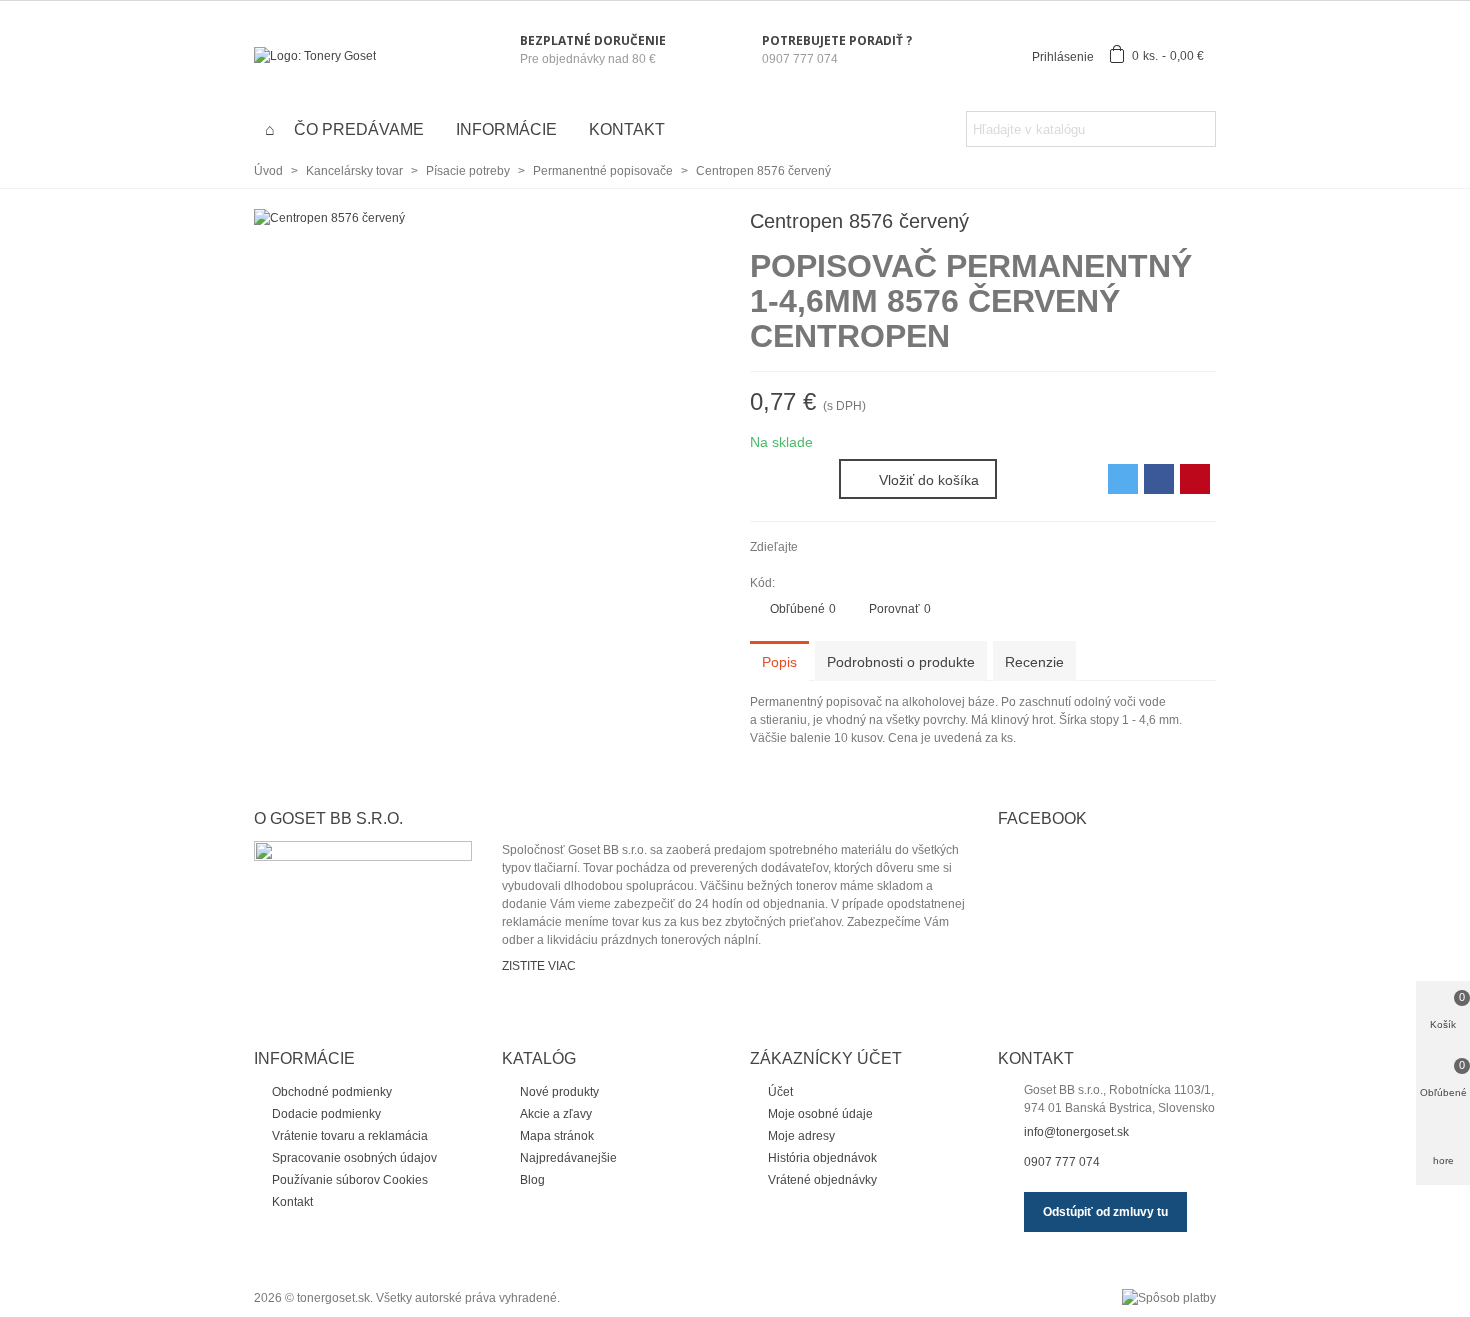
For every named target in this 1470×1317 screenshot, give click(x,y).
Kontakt (627, 129)
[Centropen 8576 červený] (329, 218)
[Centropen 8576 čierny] (1169, 224)
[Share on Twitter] (1123, 479)
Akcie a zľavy (556, 1114)
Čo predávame (359, 129)
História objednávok (822, 1158)
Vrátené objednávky (822, 1180)
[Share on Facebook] (1159, 479)
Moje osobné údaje (820, 1114)
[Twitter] (844, 547)
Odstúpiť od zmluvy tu (1105, 1212)
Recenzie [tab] (1034, 662)
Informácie (506, 129)
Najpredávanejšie (568, 1158)
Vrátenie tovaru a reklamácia (350, 1136)
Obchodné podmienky (332, 1092)
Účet (780, 1092)
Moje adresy (801, 1136)
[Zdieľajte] (817, 547)
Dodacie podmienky (326, 1114)
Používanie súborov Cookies (350, 1180)
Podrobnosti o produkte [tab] (901, 662)
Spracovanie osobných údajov (354, 1158)
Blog (532, 1180)
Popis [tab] (779, 662)
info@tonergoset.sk (1076, 1132)
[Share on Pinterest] (1195, 479)
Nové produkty (559, 1092)
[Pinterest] (871, 547)
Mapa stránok (557, 1136)
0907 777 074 (1062, 1162)
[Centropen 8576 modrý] (1201, 224)
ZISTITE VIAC (539, 966)
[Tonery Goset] (364, 56)
